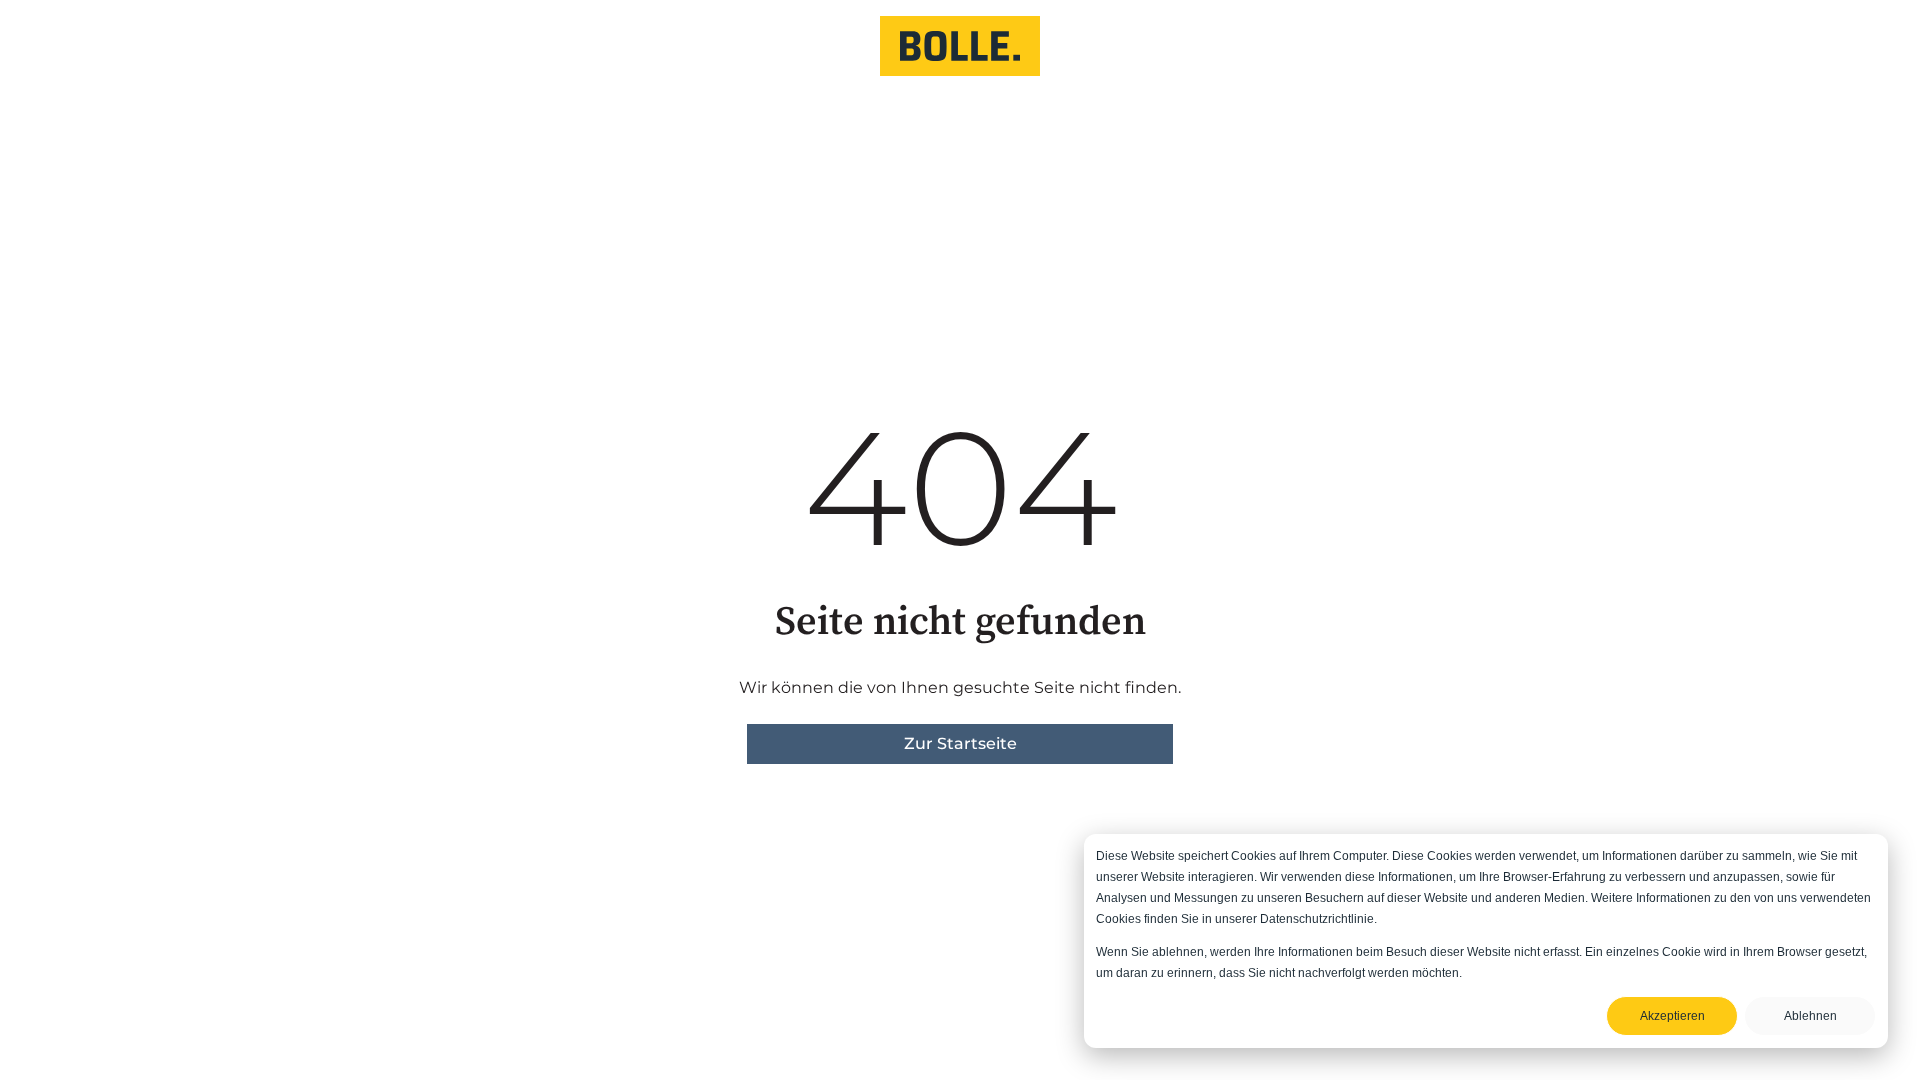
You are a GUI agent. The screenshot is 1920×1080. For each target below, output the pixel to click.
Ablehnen (1810, 1016)
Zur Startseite (960, 743)
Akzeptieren (1672, 1016)
